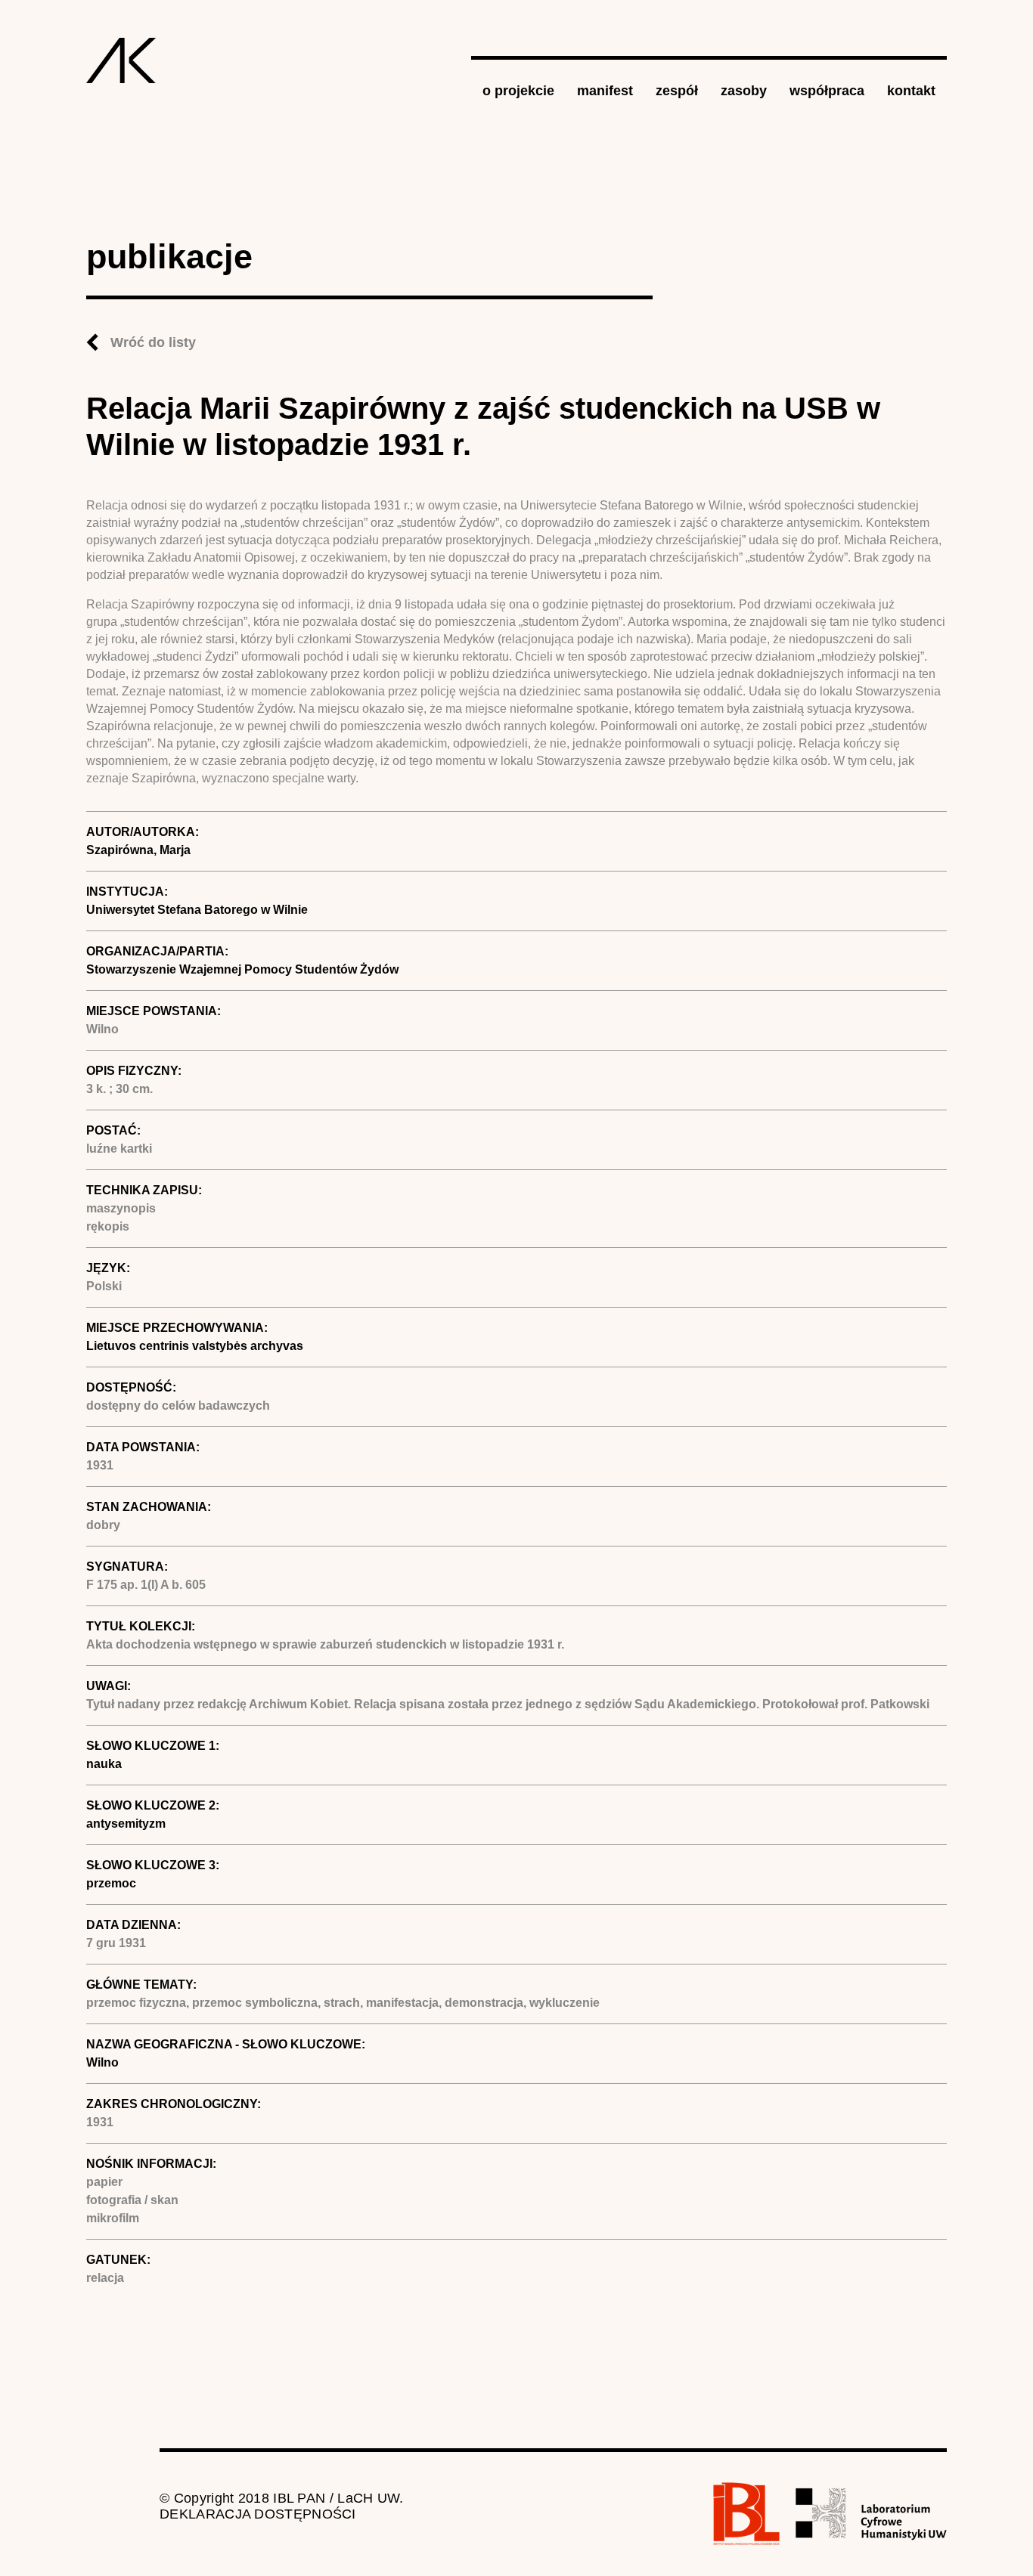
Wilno (102, 2062)
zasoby (744, 91)
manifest (605, 91)
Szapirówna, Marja (138, 850)
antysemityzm (126, 1824)
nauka (104, 1764)
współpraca (827, 91)
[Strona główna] (121, 60)
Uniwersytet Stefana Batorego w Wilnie (197, 910)
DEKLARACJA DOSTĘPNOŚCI (258, 2514)
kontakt (911, 91)
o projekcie (518, 91)
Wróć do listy (153, 342)
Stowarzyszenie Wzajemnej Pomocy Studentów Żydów (242, 969)
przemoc (111, 1883)
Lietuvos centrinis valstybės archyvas (195, 1346)
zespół (677, 91)
